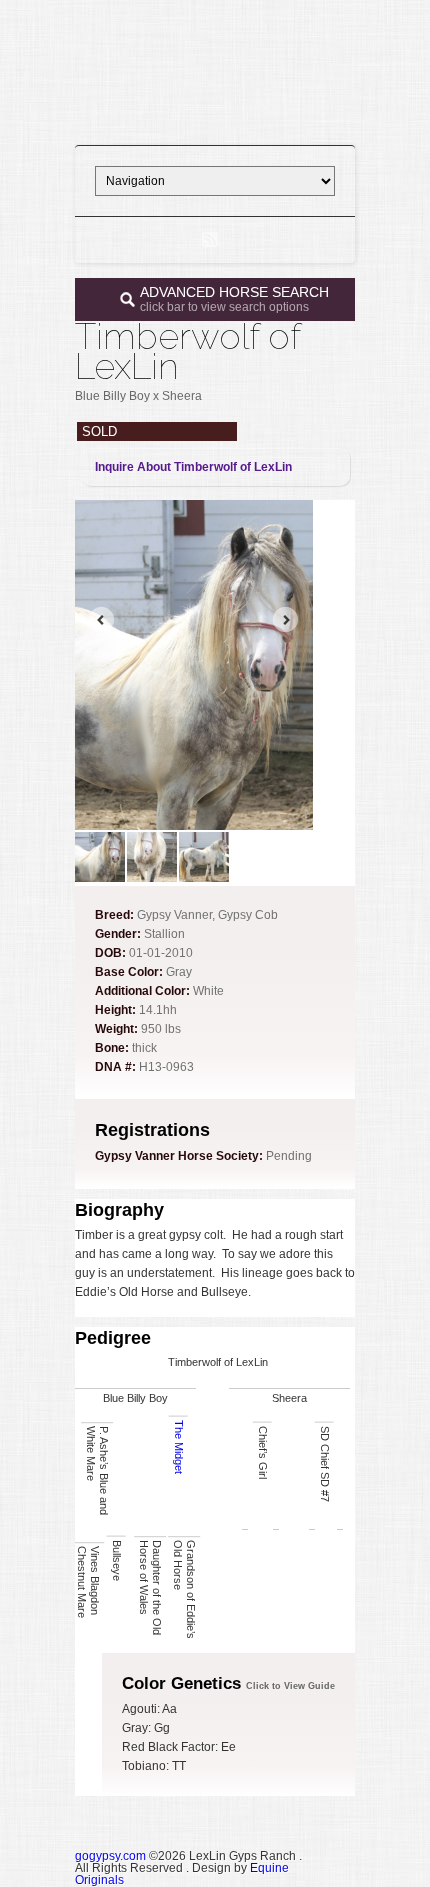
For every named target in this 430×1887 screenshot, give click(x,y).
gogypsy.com (110, 1856)
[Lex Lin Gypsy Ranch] (215, 116)
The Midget (179, 1447)
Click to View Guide (290, 1686)
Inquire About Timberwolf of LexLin (193, 467)
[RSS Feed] (210, 240)
